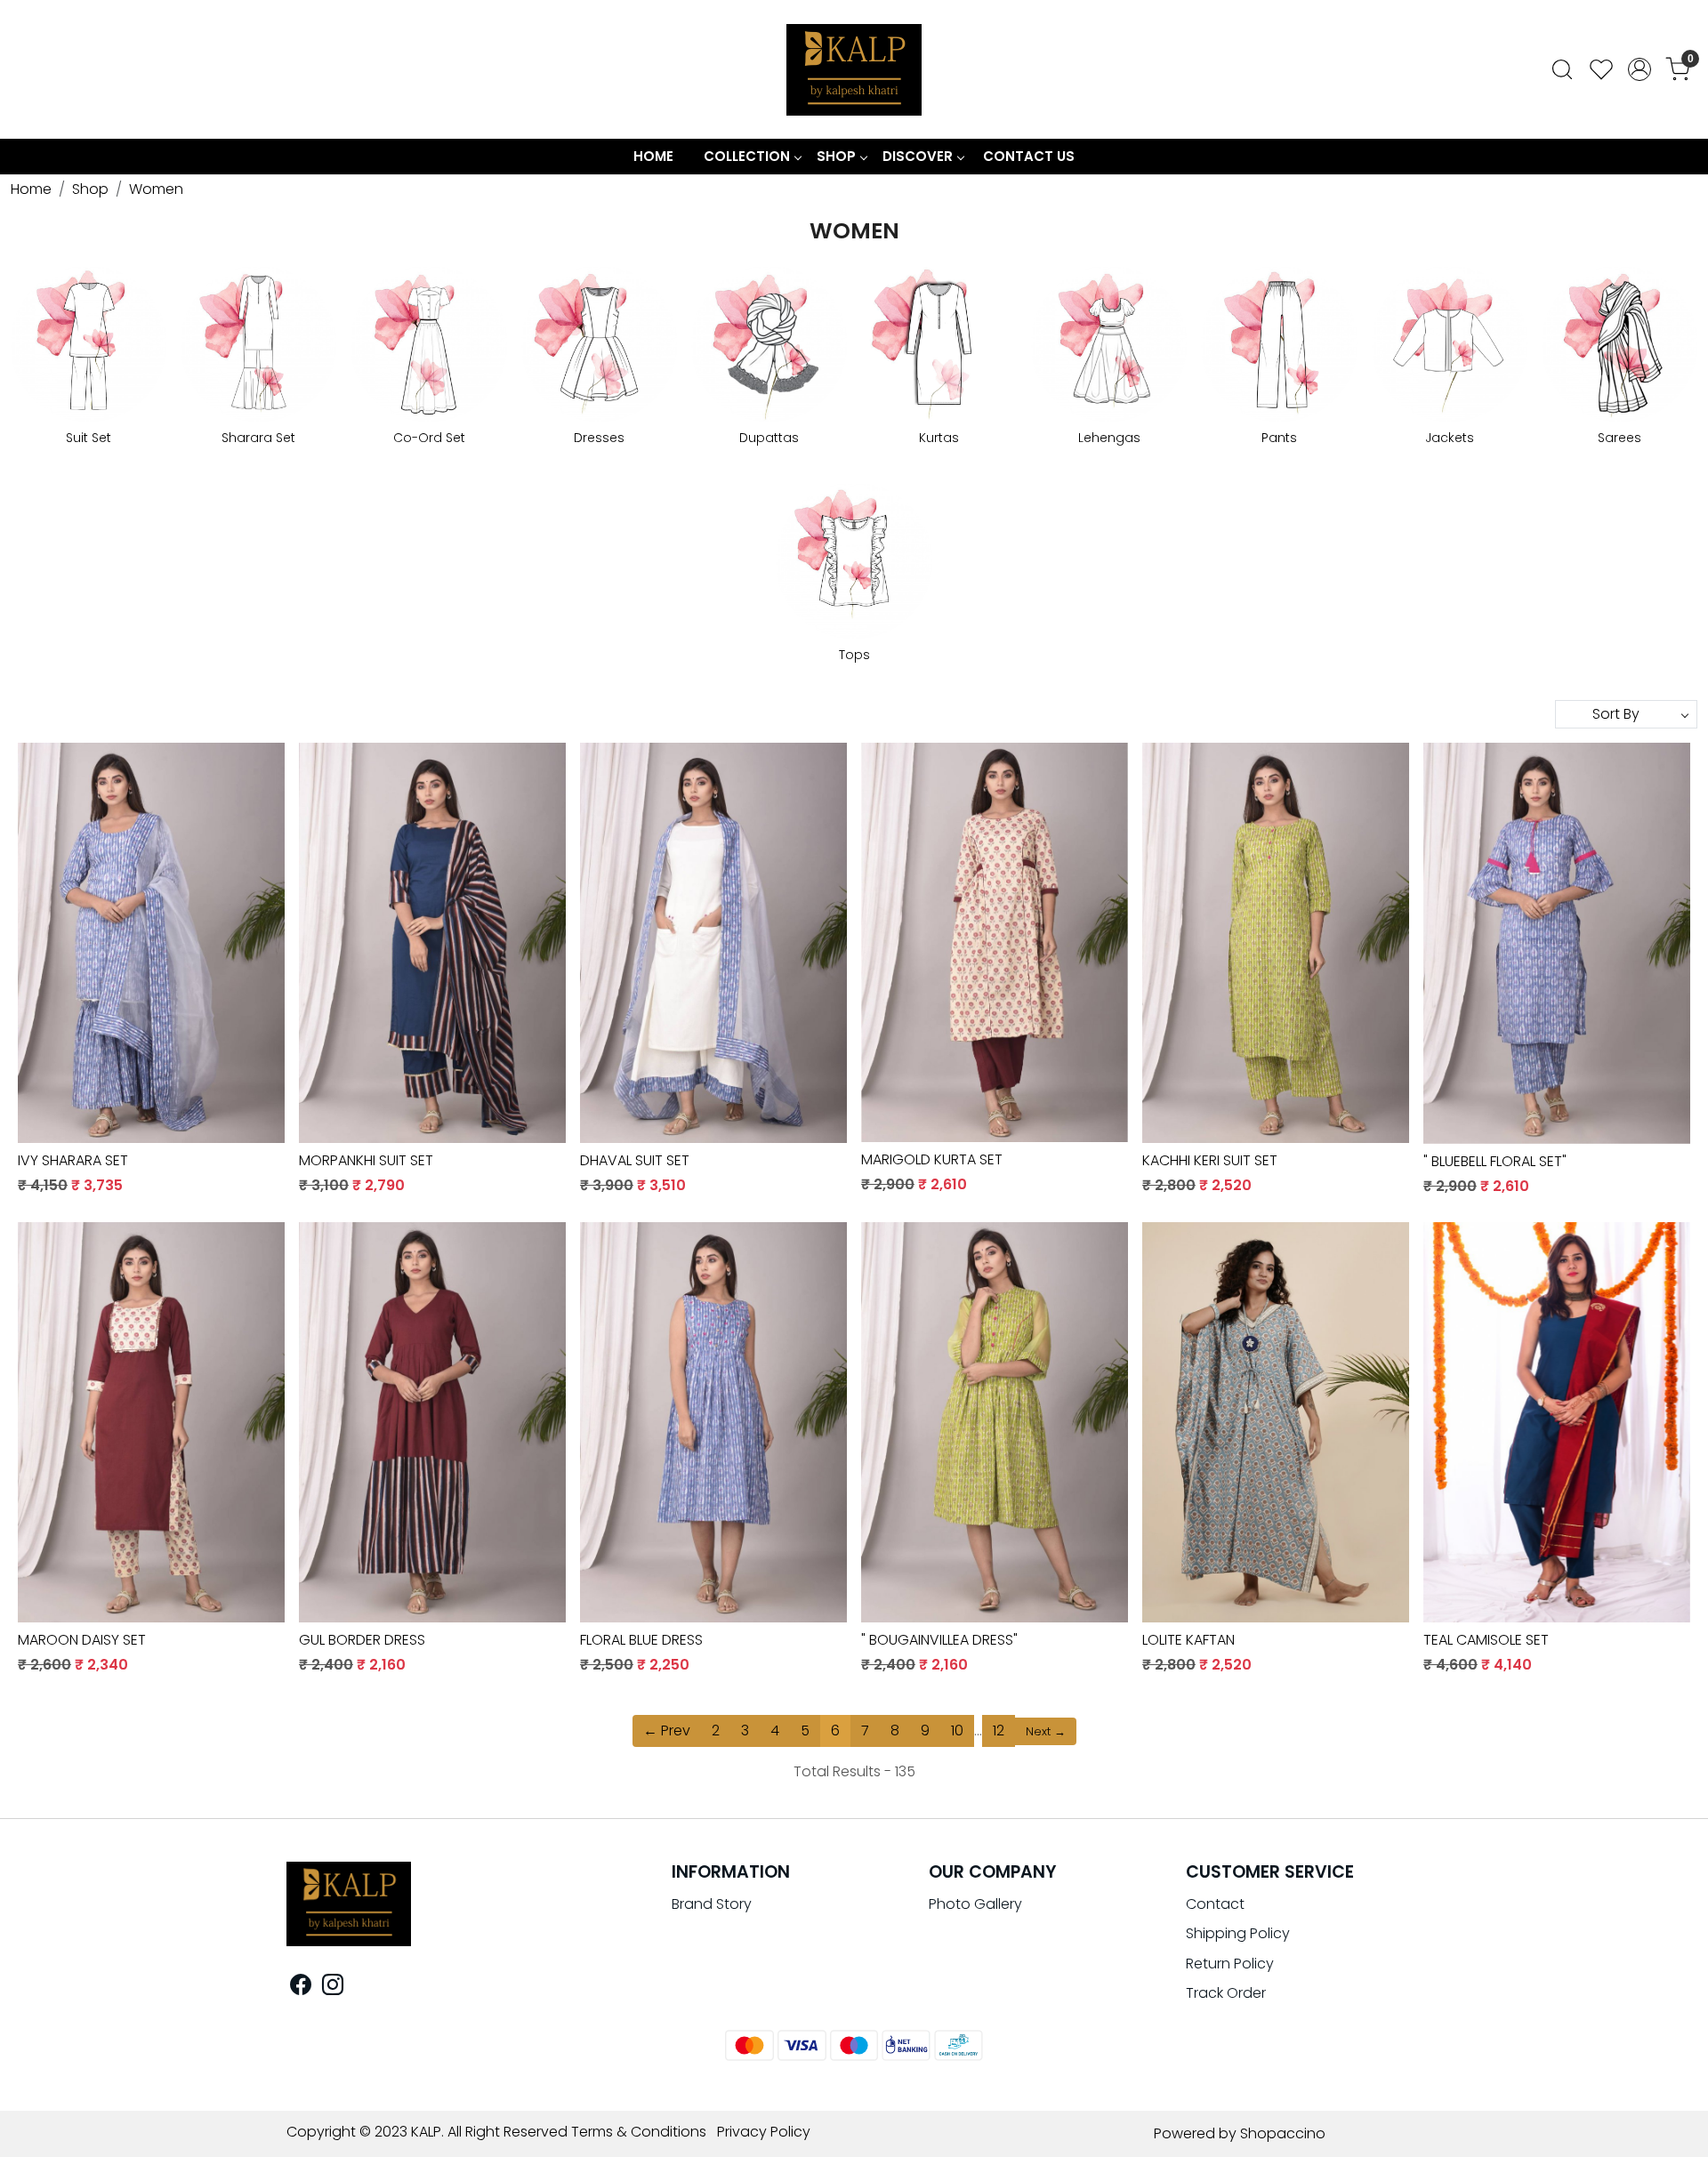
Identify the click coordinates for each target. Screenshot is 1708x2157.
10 (957, 1730)
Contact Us (1029, 156)
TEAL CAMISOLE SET (1486, 1640)
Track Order (1226, 1993)
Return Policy (1230, 1964)
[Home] (854, 69)
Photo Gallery (975, 1904)
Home (653, 156)
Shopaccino (1283, 2133)
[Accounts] (1640, 69)
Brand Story (712, 1904)
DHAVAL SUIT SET (635, 1160)
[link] (1562, 69)
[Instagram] (333, 1988)
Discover (918, 156)
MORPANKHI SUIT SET (366, 1160)
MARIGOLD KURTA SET (932, 1159)
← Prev (667, 1730)
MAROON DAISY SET (82, 1640)
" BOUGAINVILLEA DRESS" (939, 1640)
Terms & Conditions (639, 2132)
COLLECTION (747, 156)
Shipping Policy (1238, 1933)
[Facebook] (301, 1988)
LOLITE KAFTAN (1188, 1640)
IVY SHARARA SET (73, 1160)
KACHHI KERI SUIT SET (1210, 1160)
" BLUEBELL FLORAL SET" (1495, 1161)
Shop (836, 156)
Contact (1215, 1904)
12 (999, 1730)
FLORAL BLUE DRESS (641, 1640)
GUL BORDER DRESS (362, 1640)
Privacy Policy (764, 2132)
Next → (1046, 1731)
